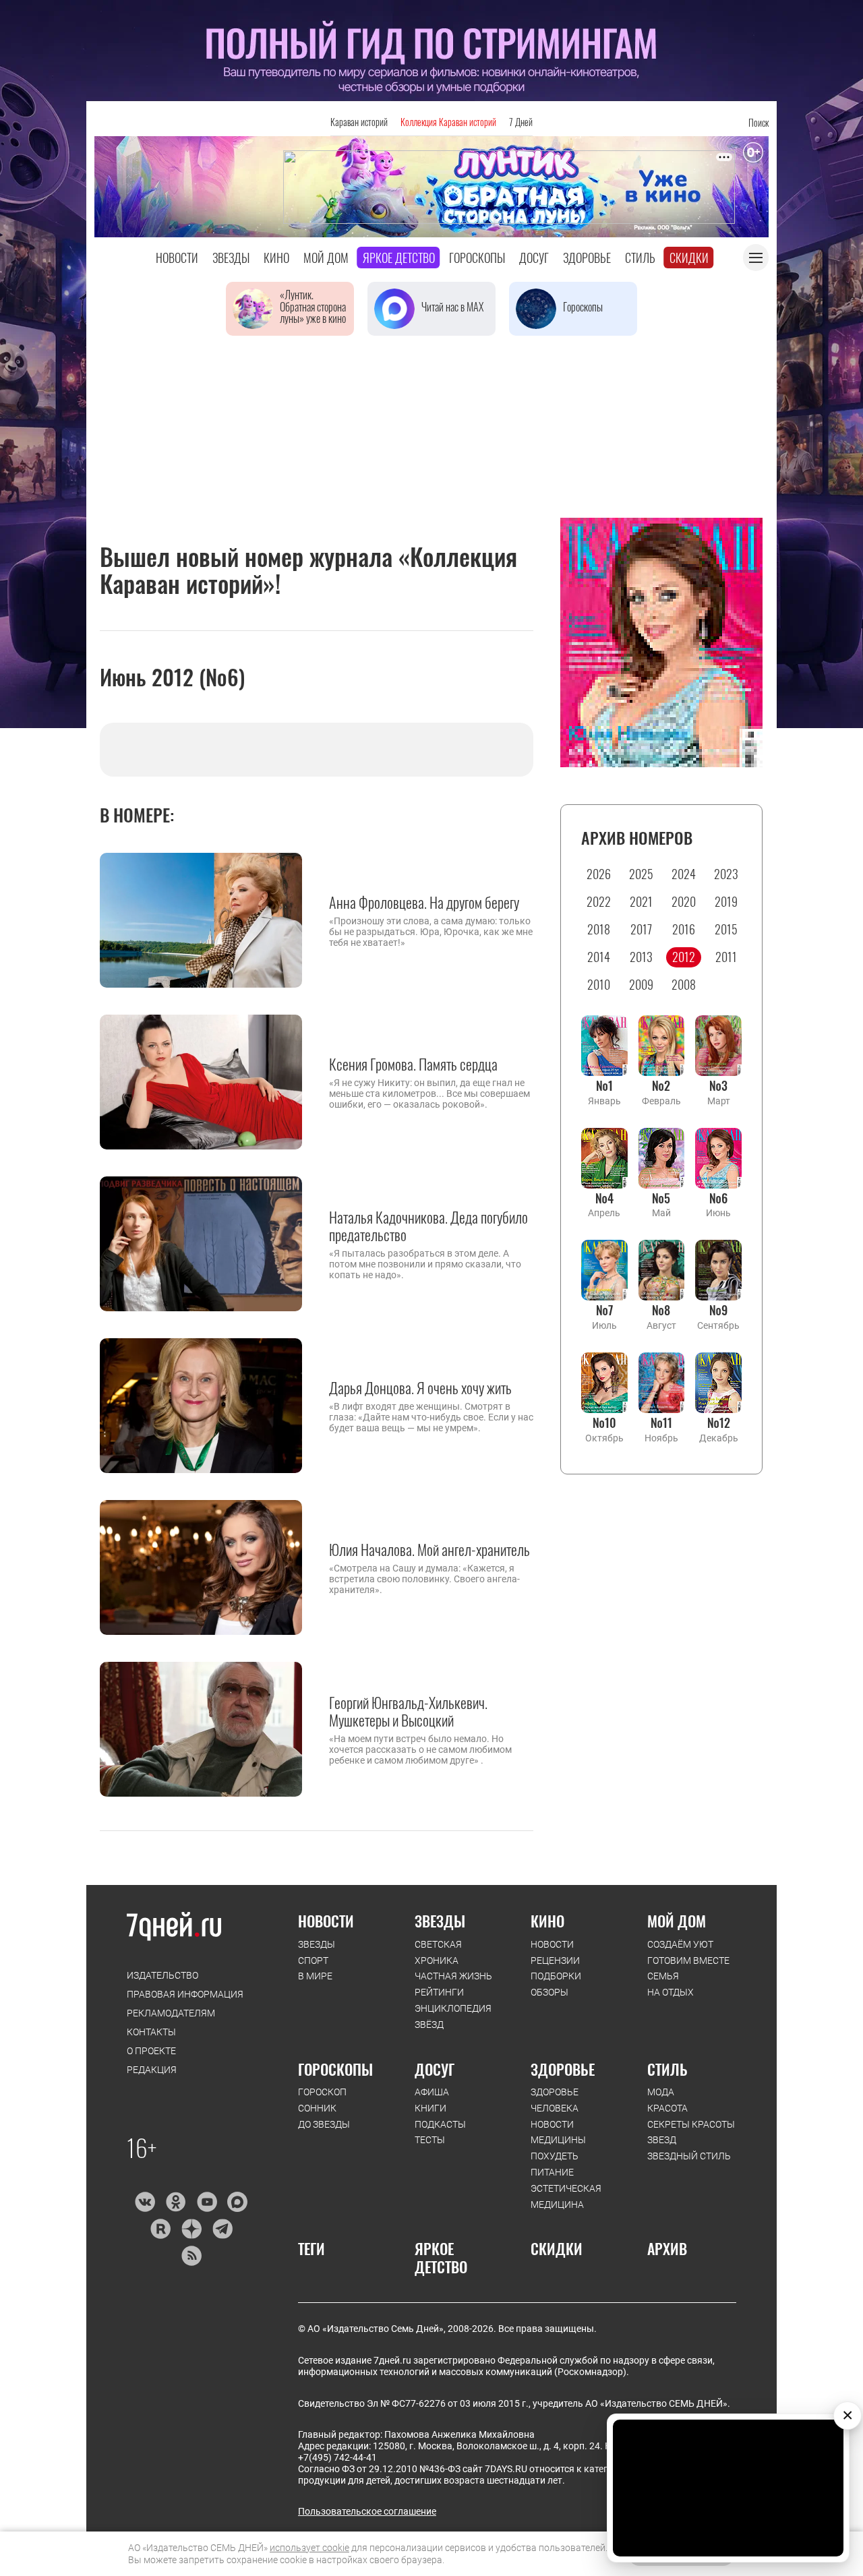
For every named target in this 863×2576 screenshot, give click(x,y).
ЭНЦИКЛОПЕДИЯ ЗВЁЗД (453, 2016)
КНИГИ (430, 2108)
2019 (726, 901)
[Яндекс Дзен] (191, 2229)
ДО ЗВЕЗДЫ (324, 2124)
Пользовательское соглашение (367, 2511)
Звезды (231, 258)
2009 (641, 984)
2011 (726, 957)
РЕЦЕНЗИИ (555, 1960)
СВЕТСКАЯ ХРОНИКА (438, 1952)
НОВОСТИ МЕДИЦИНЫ (558, 2132)
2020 (684, 901)
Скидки (689, 258)
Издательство (162, 1975)
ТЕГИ (311, 2248)
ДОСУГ (435, 2069)
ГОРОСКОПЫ (335, 2069)
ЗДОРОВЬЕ (563, 2069)
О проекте (151, 2051)
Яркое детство (399, 258)
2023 (726, 874)
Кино (276, 258)
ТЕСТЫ (430, 2140)
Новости (177, 258)
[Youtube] (207, 2202)
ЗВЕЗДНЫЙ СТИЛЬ (689, 2156)
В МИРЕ (315, 1976)
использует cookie (309, 2548)
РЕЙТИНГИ (439, 1992)
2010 (599, 984)
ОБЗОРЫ (549, 1992)
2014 (599, 957)
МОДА (661, 2092)
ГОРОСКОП (322, 2092)
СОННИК (317, 2108)
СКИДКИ (557, 2248)
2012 (684, 957)
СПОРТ (313, 1960)
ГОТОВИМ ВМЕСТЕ (688, 1960)
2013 (641, 957)
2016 (684, 929)
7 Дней (521, 122)
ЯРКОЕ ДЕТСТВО (441, 2257)
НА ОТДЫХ (671, 1992)
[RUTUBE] (160, 2229)
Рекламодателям (171, 2013)
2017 (641, 929)
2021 (641, 901)
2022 (599, 901)
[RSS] (191, 2256)
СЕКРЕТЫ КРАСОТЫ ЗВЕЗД (691, 2132)
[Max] (238, 2202)
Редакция (152, 2070)
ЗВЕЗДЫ (317, 1944)
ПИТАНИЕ (552, 2172)
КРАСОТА (667, 2108)
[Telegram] (222, 2229)
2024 (684, 874)
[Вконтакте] (145, 2202)
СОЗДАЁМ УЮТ (680, 1944)
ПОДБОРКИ (556, 1976)
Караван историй (359, 122)
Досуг (534, 258)
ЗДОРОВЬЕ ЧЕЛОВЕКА (555, 2100)
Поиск (758, 122)
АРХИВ (667, 2248)
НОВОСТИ (326, 1921)
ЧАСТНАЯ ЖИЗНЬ (453, 1976)
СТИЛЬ (667, 2069)
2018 (599, 929)
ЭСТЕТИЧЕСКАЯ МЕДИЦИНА (566, 2196)
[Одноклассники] (176, 2202)
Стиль (640, 258)
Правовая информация (185, 1994)
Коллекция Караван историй (448, 122)
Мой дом (326, 258)
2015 (726, 929)
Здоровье (587, 258)
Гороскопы (477, 258)
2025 (641, 874)
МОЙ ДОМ (677, 1921)
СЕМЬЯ (663, 1976)
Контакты (151, 2032)
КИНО (547, 1921)
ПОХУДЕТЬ (555, 2156)
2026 (599, 874)
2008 (684, 984)
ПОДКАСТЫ (440, 2124)
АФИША (432, 2092)
